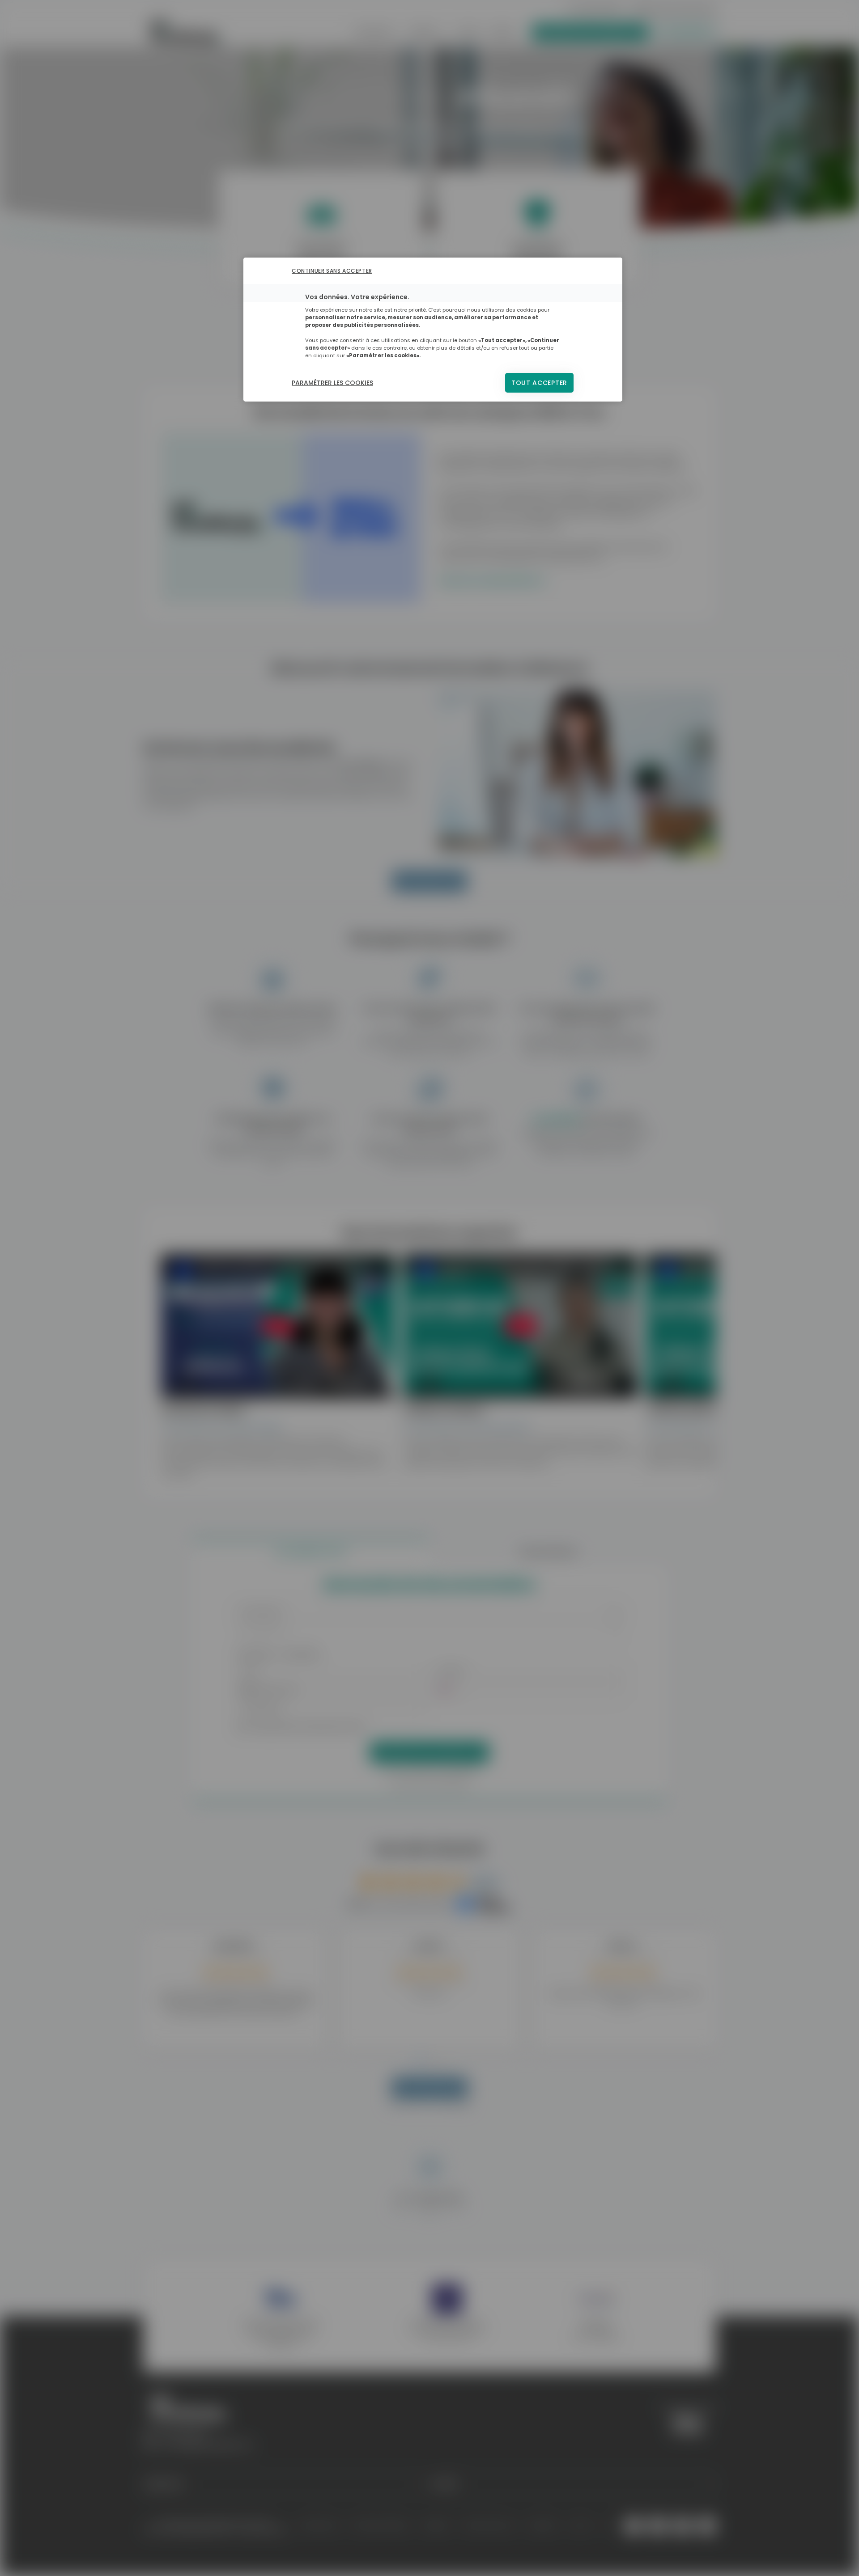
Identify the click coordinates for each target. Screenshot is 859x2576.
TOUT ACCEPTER (539, 383)
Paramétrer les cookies (332, 383)
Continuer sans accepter (332, 271)
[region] (433, 330)
